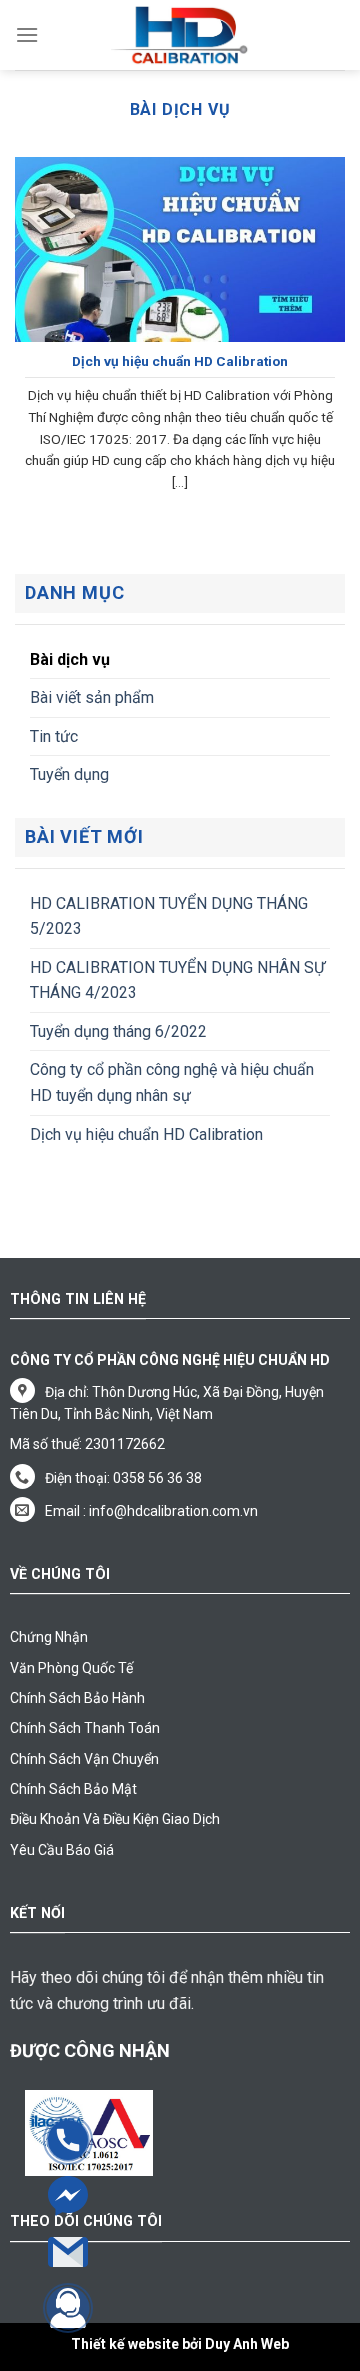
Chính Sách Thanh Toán (85, 1728)
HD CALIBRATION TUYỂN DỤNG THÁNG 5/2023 (169, 916)
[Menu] (27, 34)
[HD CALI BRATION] (180, 35)
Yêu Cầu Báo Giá (62, 1850)
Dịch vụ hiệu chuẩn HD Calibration (146, 1134)
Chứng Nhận (49, 1637)
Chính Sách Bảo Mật (73, 1789)
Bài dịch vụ (70, 659)
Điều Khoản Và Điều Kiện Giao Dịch (115, 1819)
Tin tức (54, 736)
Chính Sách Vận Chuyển (84, 1759)
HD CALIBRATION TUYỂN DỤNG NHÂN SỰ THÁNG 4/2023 (177, 980)
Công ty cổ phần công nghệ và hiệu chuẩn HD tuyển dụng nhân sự (172, 1082)
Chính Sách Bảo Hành (77, 1698)
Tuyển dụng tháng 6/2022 (118, 1031)
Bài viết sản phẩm (92, 697)
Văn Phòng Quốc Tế (71, 1668)
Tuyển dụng (69, 774)
